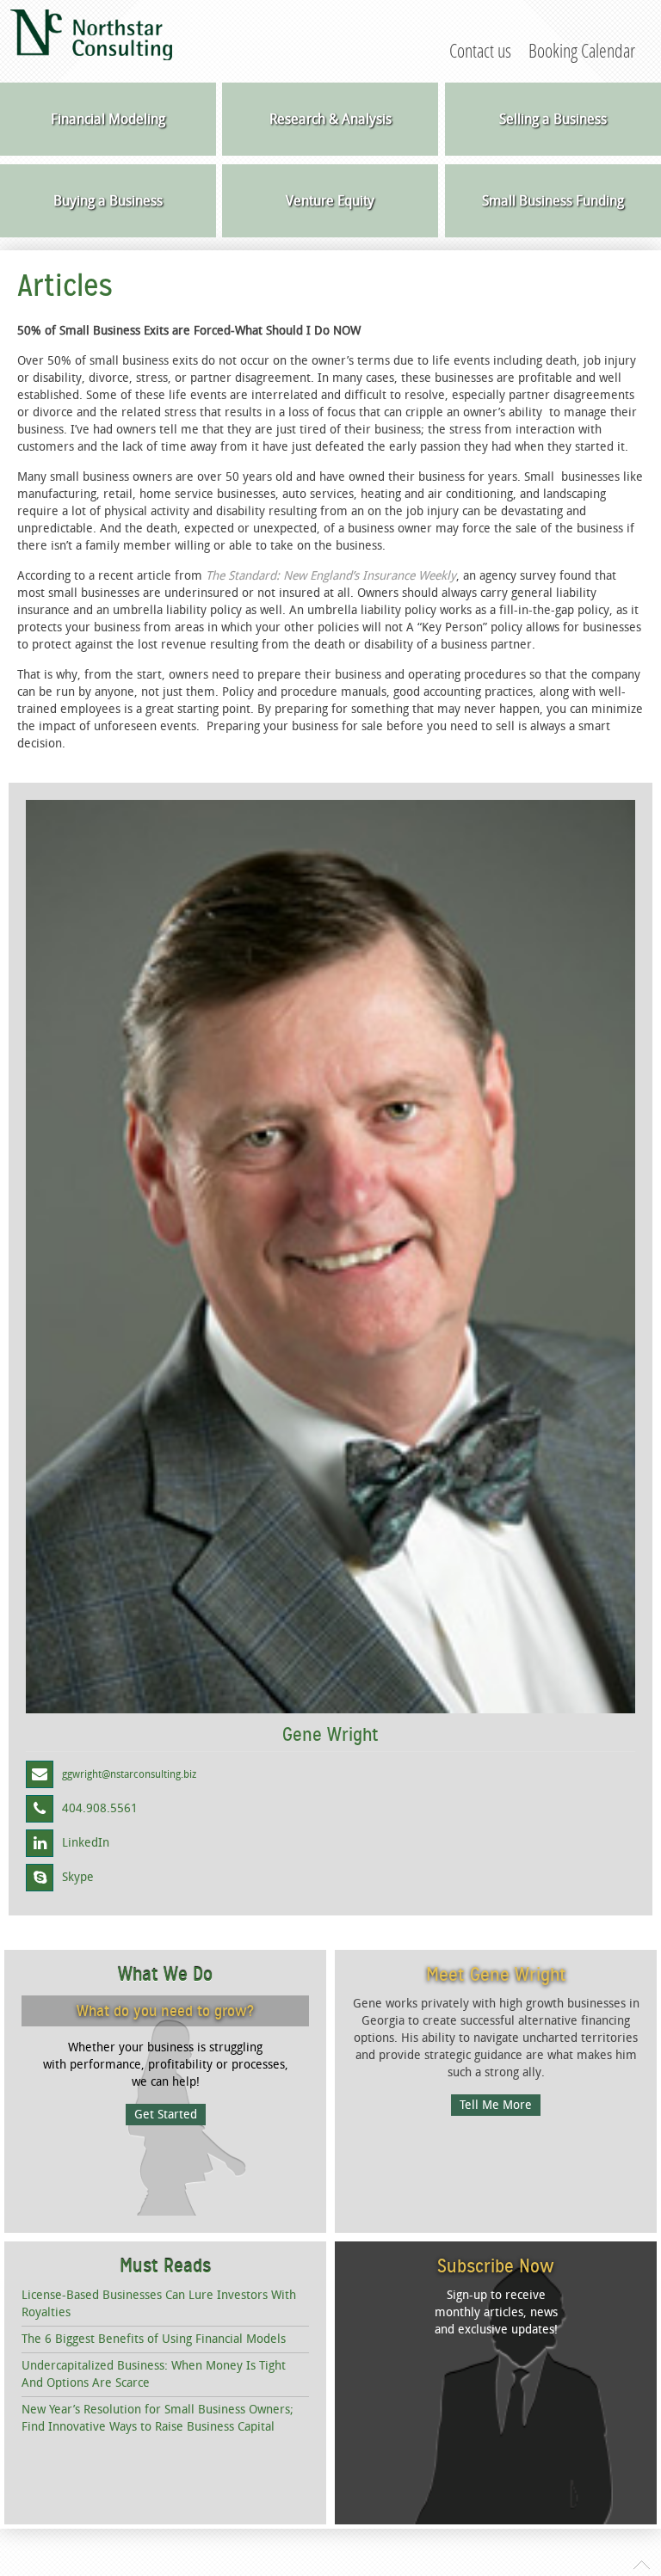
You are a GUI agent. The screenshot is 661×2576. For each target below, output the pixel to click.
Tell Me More (496, 2105)
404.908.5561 (100, 1808)
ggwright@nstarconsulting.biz (129, 1774)
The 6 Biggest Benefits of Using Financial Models (154, 2339)
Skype (78, 1877)
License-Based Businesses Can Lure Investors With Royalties (159, 2304)
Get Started (166, 2115)
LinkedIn (86, 1843)
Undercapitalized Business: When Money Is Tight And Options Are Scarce (154, 2374)
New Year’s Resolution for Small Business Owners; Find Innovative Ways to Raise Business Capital (158, 2418)
